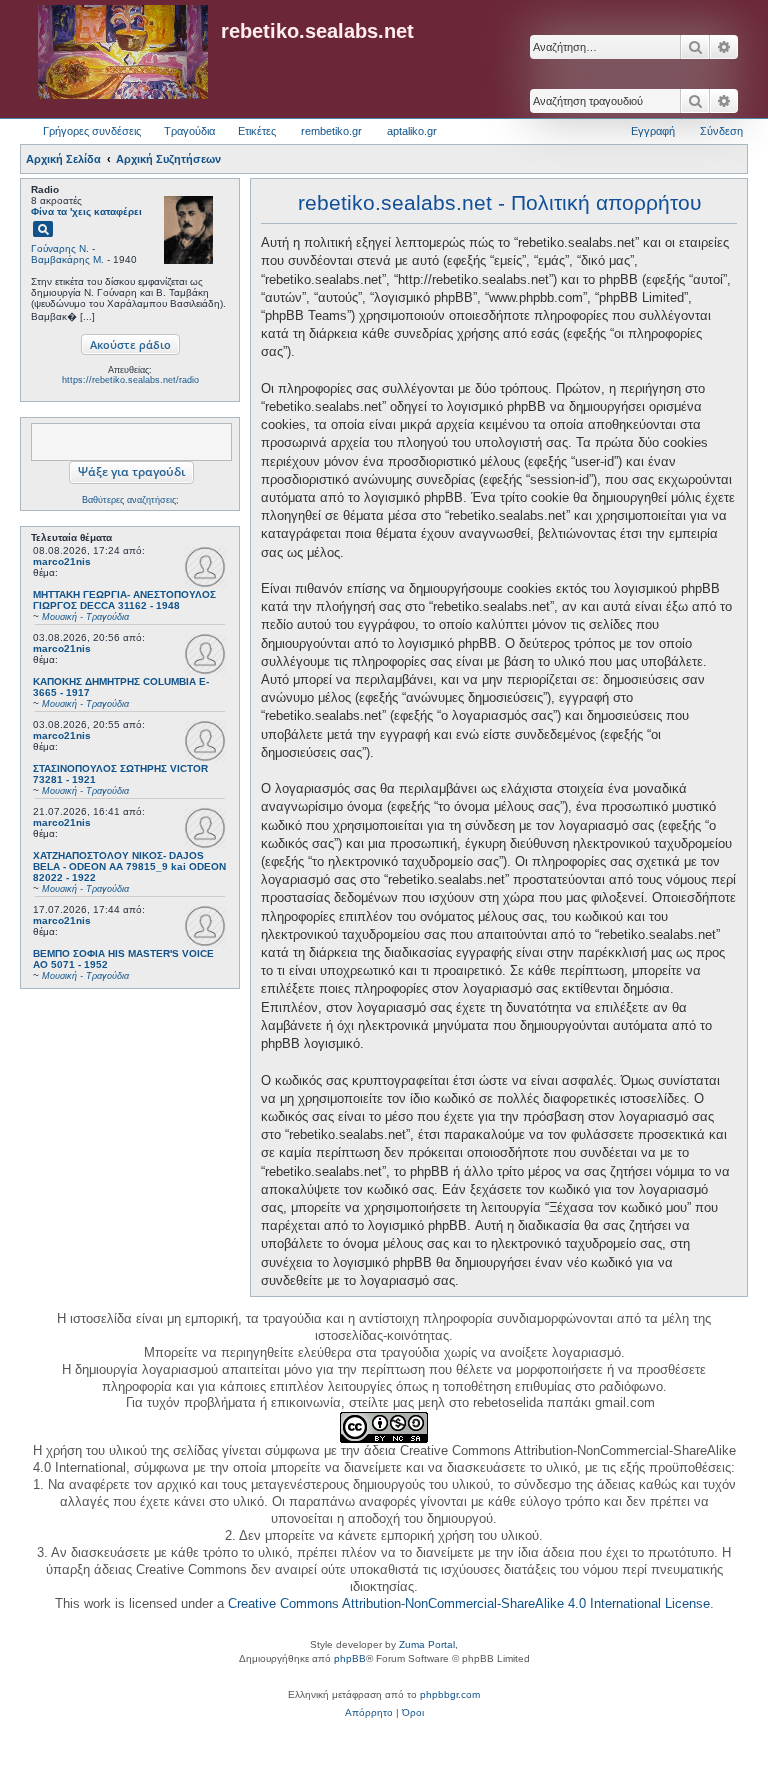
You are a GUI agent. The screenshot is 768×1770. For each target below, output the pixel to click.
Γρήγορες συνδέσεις (92, 131)
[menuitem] (369, 1713)
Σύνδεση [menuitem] (721, 131)
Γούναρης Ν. (60, 248)
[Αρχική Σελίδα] (123, 53)
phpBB (350, 1658)
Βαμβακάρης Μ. (67, 259)
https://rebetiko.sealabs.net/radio (130, 380)
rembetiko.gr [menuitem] (331, 131)
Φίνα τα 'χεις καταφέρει (86, 211)
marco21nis (62, 561)
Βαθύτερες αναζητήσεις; (130, 500)
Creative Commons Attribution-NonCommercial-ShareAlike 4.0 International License (469, 1603)
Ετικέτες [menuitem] (257, 131)
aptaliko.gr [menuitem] (412, 131)
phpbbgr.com (450, 1694)
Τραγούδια (189, 131)
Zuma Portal (427, 1644)
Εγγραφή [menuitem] (653, 131)
